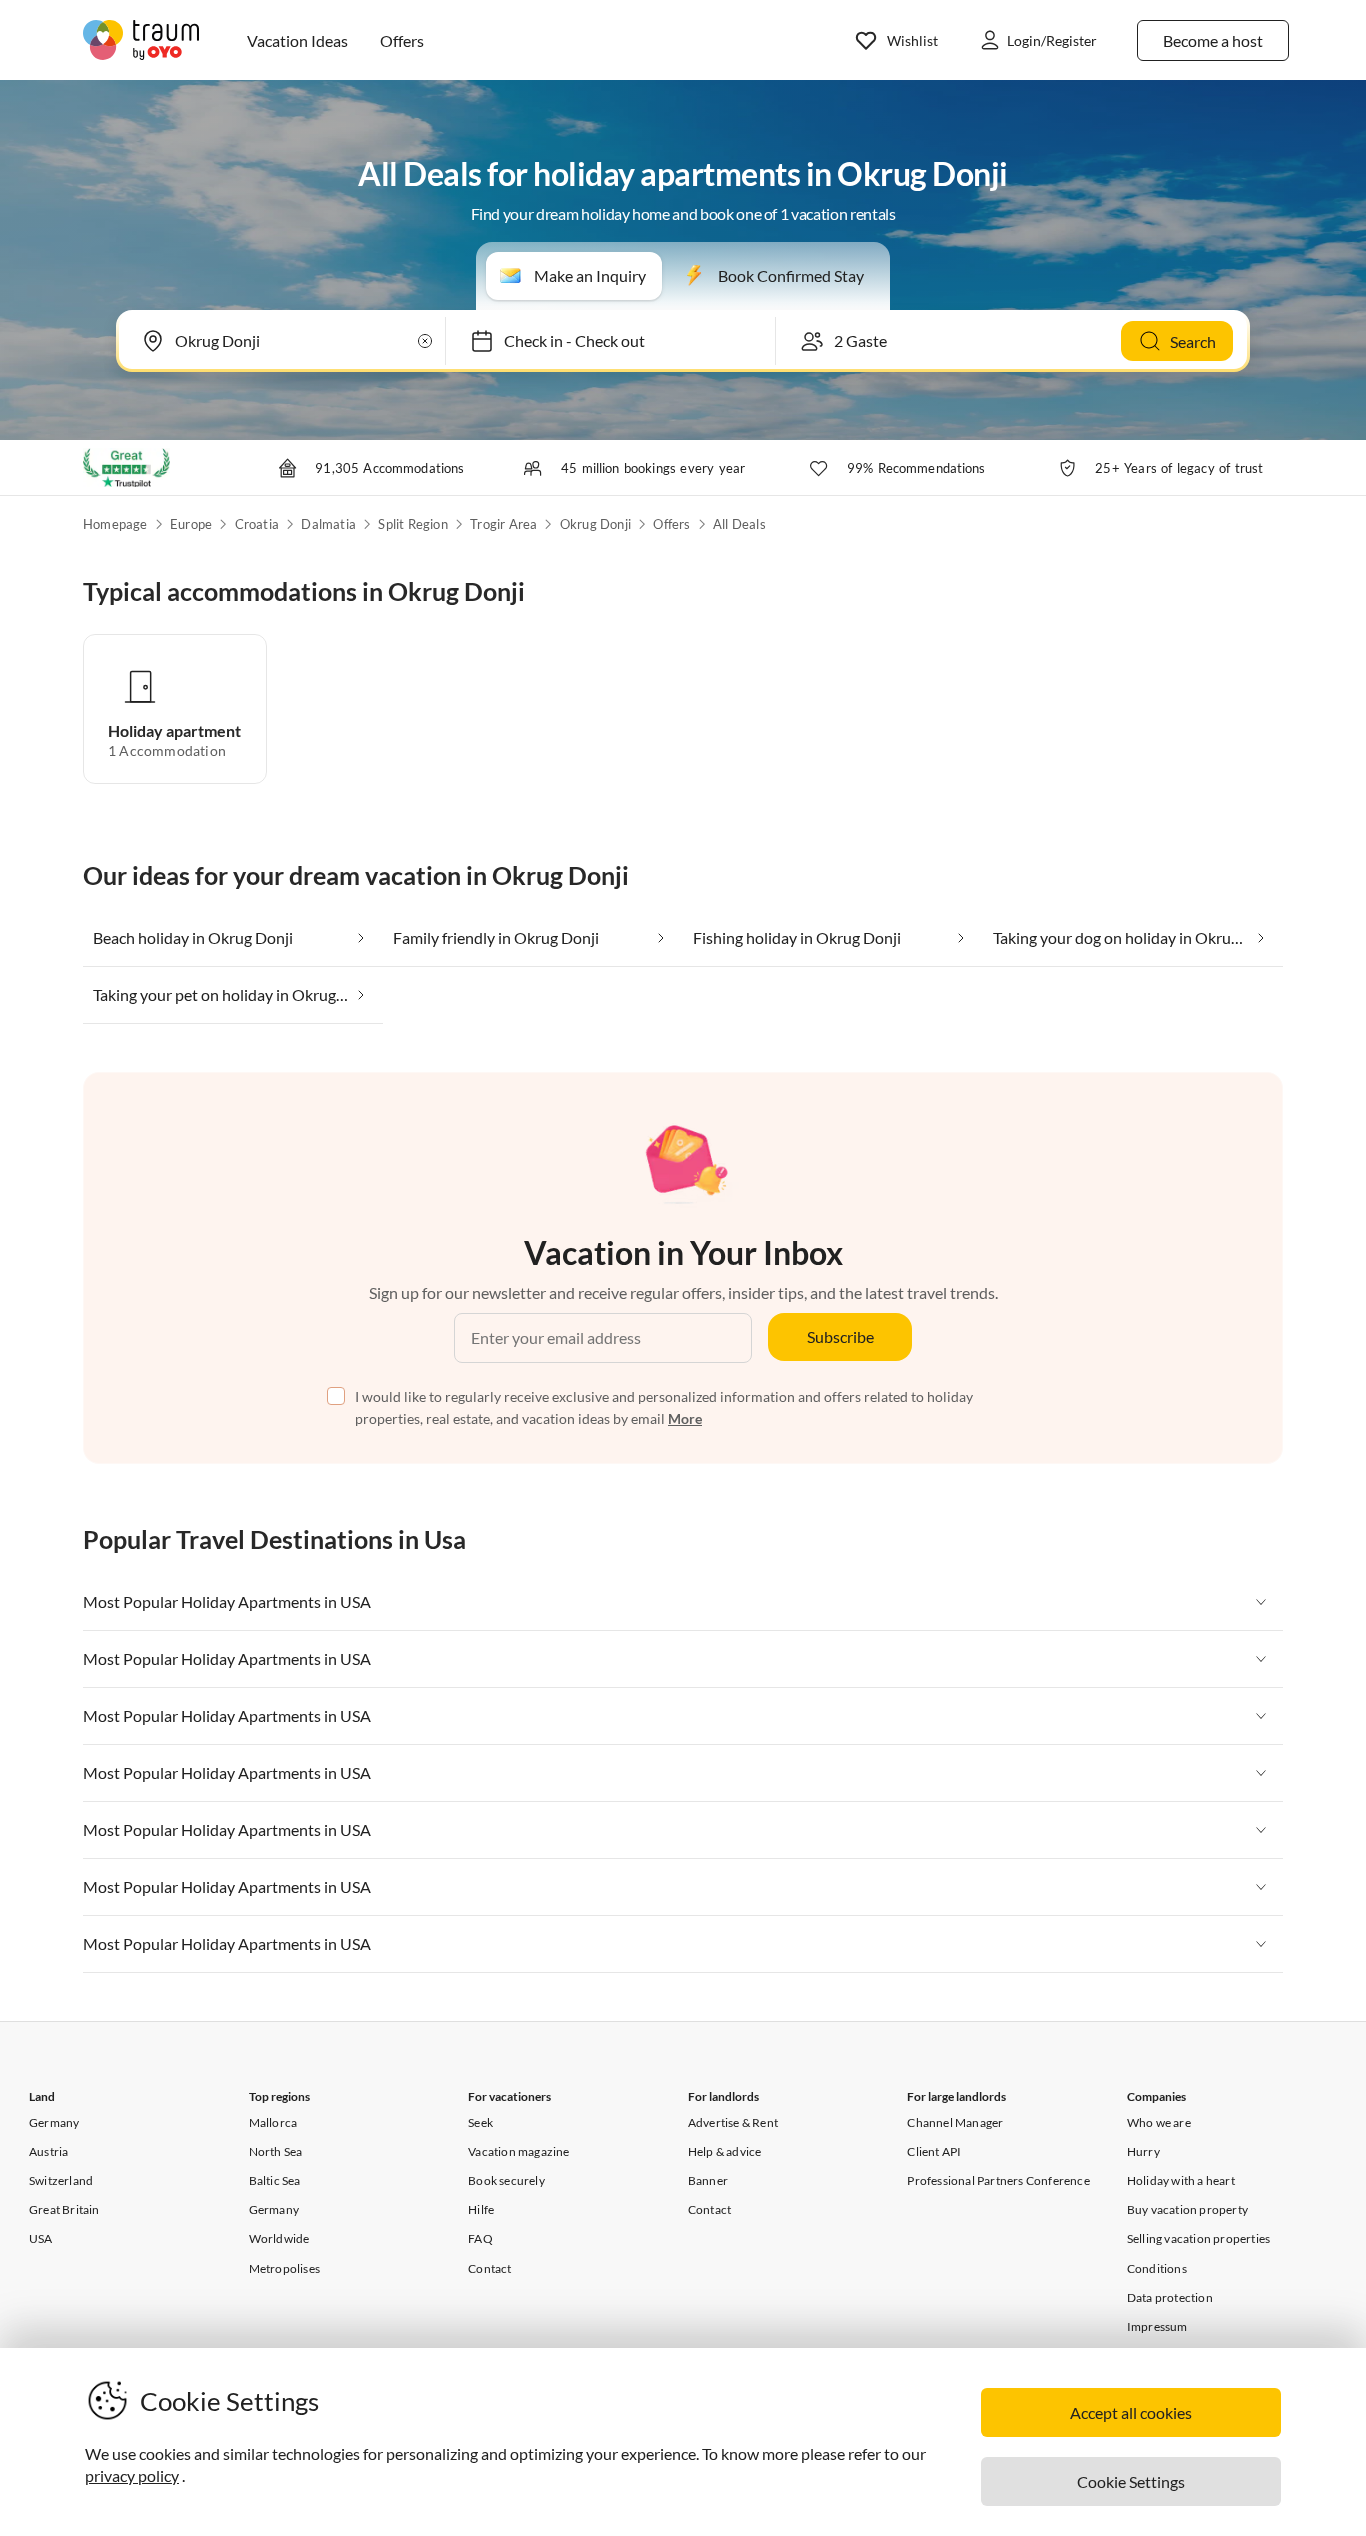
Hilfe (481, 2209)
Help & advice (725, 2151)
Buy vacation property (1187, 2209)
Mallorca (273, 2122)
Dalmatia (328, 524)
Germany (54, 2122)
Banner (708, 2180)
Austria (48, 2151)
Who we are (1159, 2122)
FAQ (480, 2238)
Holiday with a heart (1181, 2180)
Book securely (506, 2180)
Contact (489, 2268)
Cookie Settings (1131, 2481)
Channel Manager (955, 2122)
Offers (671, 524)
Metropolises (284, 2268)
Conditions (1157, 2268)
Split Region (412, 524)
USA (41, 2238)
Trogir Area (503, 524)
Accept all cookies (1131, 2412)
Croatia (257, 524)
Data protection (1170, 2297)
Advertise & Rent (733, 2122)
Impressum (1157, 2326)
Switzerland (61, 2180)
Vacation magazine (518, 2151)
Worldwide (279, 2238)
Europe (191, 524)
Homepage (115, 524)
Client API (934, 2151)
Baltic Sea (275, 2180)
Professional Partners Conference (998, 2180)
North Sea (276, 2151)
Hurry (1143, 2151)
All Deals (739, 524)
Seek (480, 2122)
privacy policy (132, 2475)
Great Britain (64, 2209)
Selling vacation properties (1198, 2238)
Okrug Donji (595, 524)
